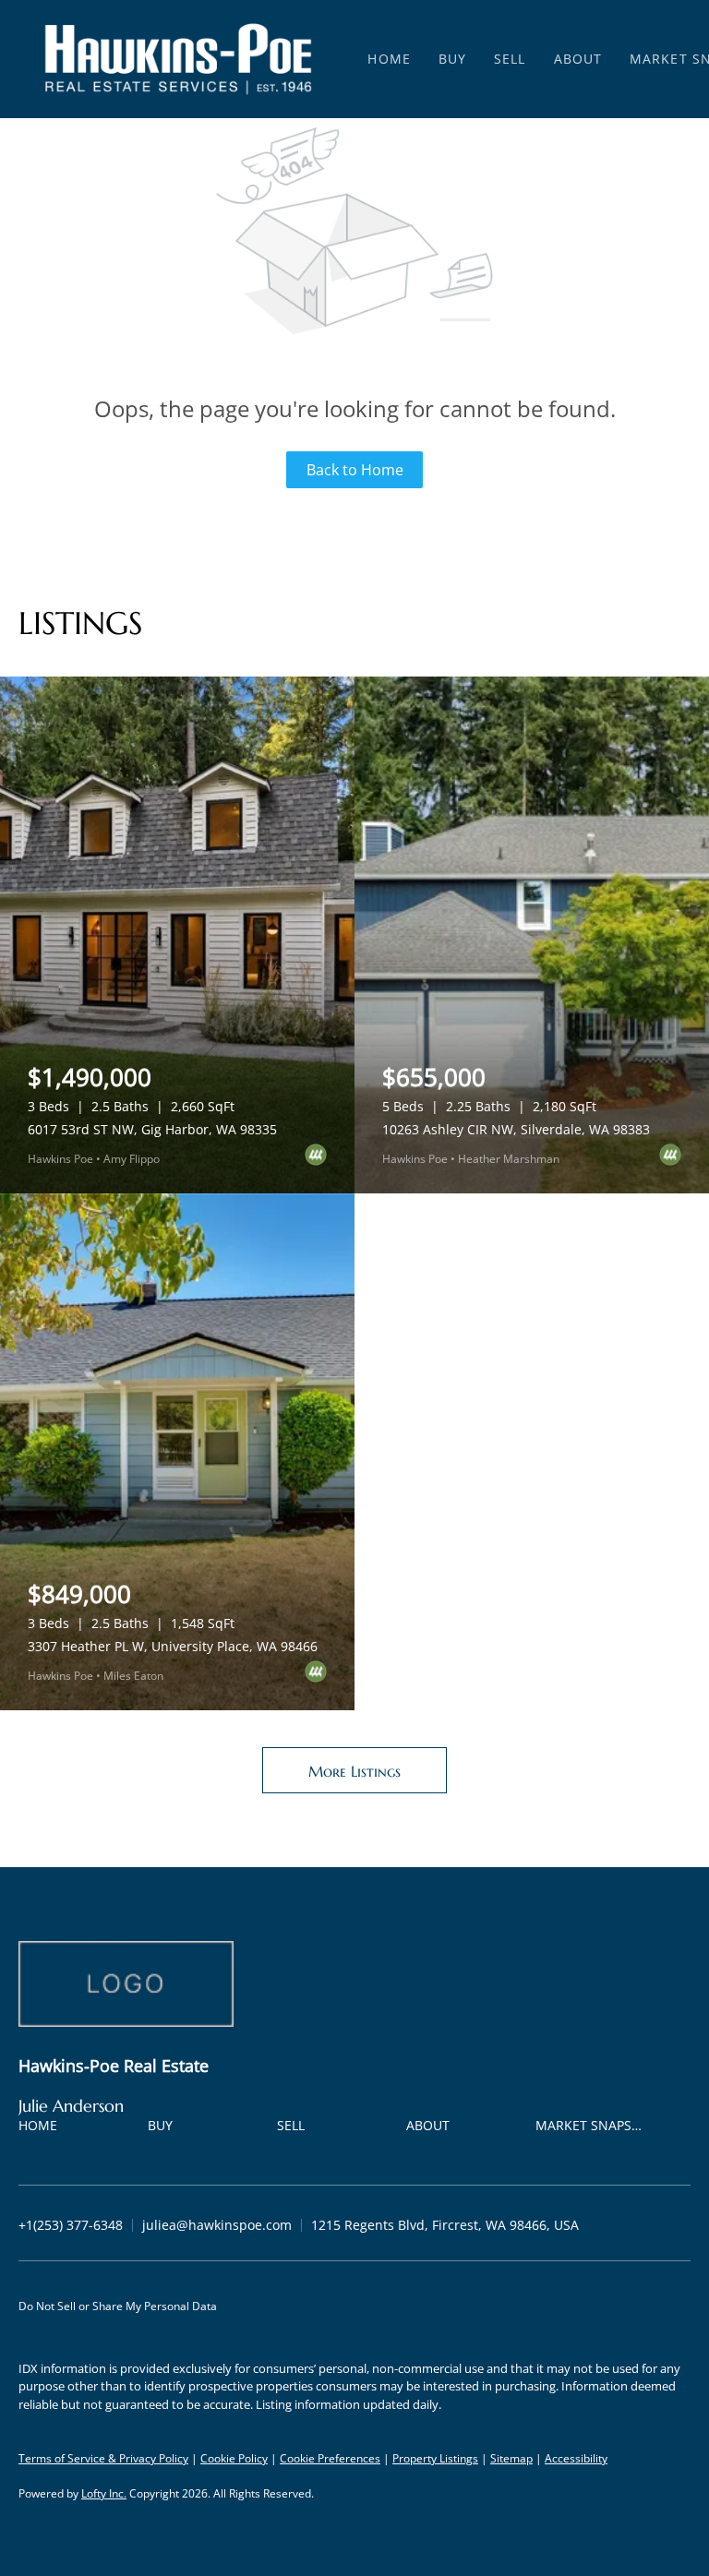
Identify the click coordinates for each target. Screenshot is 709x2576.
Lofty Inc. (104, 2493)
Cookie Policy (234, 2458)
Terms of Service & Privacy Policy (103, 2458)
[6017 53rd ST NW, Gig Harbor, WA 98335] (177, 935)
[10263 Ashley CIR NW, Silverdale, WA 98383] (532, 935)
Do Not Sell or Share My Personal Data (118, 2306)
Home (389, 59)
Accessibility (576, 2458)
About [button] (578, 59)
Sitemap (511, 2458)
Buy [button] (452, 59)
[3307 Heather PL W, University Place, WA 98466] (177, 1452)
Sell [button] (510, 59)
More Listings (354, 1771)
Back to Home (355, 470)
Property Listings (435, 2458)
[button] (178, 59)
